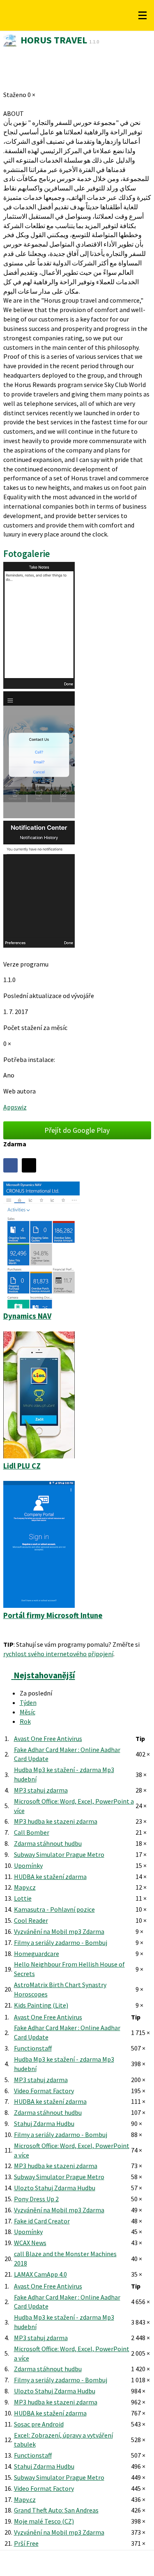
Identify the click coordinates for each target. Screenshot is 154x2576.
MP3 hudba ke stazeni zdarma (56, 1821)
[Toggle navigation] (143, 16)
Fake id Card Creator (42, 2221)
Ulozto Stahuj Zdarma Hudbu (55, 2188)
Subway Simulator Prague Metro (59, 1854)
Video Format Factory (44, 2091)
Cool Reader (31, 1920)
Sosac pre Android (39, 2424)
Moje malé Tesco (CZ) (44, 2521)
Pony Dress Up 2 (36, 2199)
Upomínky (28, 1865)
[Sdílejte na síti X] (29, 1165)
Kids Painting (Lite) (41, 2005)
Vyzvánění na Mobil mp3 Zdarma (59, 1931)
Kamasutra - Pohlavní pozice (54, 1909)
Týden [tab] (28, 1702)
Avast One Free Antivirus (48, 1738)
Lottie (23, 1898)
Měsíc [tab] (28, 1712)
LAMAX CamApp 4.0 (40, 2274)
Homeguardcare (37, 1954)
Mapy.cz (25, 1887)
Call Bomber (32, 1832)
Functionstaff (33, 2048)
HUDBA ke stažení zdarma (50, 1877)
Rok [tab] (25, 1721)
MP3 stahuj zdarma (41, 1790)
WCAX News (30, 2243)
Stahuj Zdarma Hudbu (44, 2123)
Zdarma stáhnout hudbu (48, 1843)
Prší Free (26, 2543)
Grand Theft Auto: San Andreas (56, 2510)
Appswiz (15, 1107)
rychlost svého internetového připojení (58, 1654)
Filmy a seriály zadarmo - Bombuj (61, 1942)
